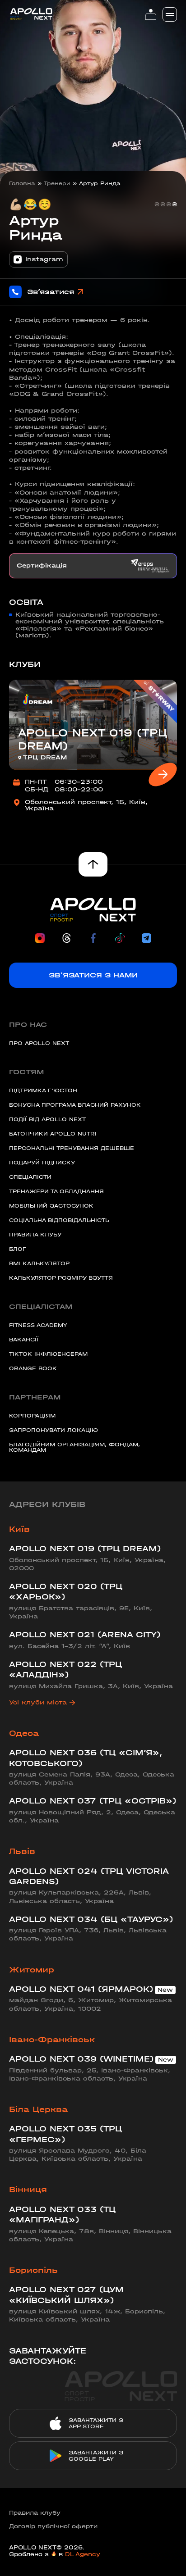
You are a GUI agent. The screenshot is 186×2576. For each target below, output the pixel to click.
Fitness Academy (38, 1325)
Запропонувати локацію (53, 1430)
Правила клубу (35, 1235)
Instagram (44, 259)
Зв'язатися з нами (93, 975)
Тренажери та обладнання (56, 1191)
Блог (18, 1249)
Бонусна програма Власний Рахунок (75, 1105)
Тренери (57, 183)
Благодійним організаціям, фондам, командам (74, 1447)
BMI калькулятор (39, 1263)
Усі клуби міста (38, 1702)
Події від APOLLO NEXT (47, 1119)
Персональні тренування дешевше (72, 1148)
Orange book (33, 1368)
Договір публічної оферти (53, 2526)
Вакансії (24, 1340)
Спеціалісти (30, 1177)
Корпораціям (32, 1416)
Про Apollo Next (39, 1043)
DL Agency (83, 2554)
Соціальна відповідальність (59, 1220)
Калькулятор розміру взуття (61, 1278)
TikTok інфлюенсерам (48, 1354)
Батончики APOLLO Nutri (53, 1134)
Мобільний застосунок (51, 1206)
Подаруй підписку (42, 1163)
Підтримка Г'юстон (43, 1090)
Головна (22, 183)
